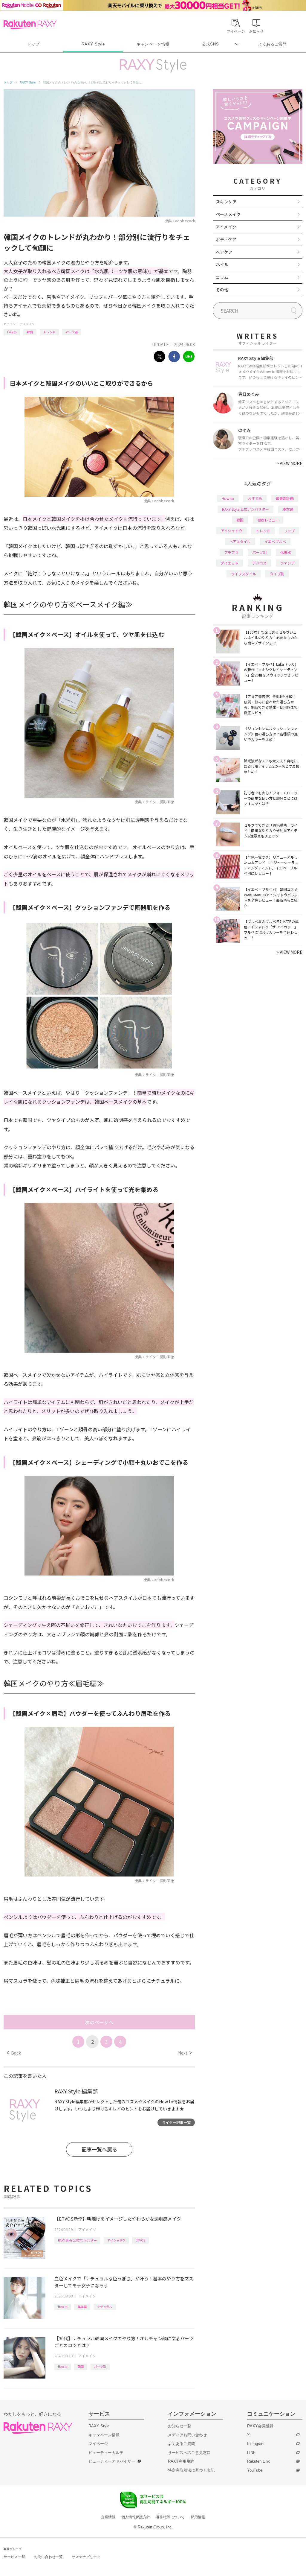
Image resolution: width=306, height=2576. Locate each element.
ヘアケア (224, 252)
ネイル (222, 264)
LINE (251, 2453)
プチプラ (231, 552)
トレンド (49, 332)
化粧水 (286, 552)
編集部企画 (285, 498)
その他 (222, 290)
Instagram (256, 2444)
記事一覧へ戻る (99, 2149)
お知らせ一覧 (180, 2426)
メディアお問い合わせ (187, 2435)
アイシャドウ (116, 2240)
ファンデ (287, 563)
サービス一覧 (14, 2557)
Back (14, 2053)
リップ (289, 531)
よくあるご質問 (273, 44)
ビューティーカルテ (106, 2453)
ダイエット (229, 563)
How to (12, 332)
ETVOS (140, 2240)
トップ (33, 44)
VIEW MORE (289, 463)
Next (185, 2053)
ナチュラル (105, 2307)
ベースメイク (228, 214)
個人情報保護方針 (136, 2517)
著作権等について (170, 2517)
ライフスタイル (244, 574)
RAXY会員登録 (260, 2426)
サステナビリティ (86, 2557)
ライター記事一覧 (176, 2122)
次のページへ (99, 2022)
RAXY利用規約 (181, 2461)
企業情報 (108, 2517)
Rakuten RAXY (30, 25)
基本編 (82, 2307)
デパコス (259, 563)
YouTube (255, 2470)
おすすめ (255, 498)
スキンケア (226, 202)
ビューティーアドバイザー (112, 2461)
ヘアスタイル (240, 541)
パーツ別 (72, 332)
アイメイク (27, 324)
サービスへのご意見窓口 (189, 2453)
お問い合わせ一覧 (48, 2557)
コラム (222, 277)
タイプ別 (277, 574)
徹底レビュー (268, 520)
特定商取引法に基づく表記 (191, 2470)
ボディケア (226, 239)
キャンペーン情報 (153, 44)
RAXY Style (93, 44)
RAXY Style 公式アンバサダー (77, 2240)
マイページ (98, 2444)
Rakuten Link (258, 2461)
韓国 (30, 332)
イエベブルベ (275, 541)
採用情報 (198, 2517)
